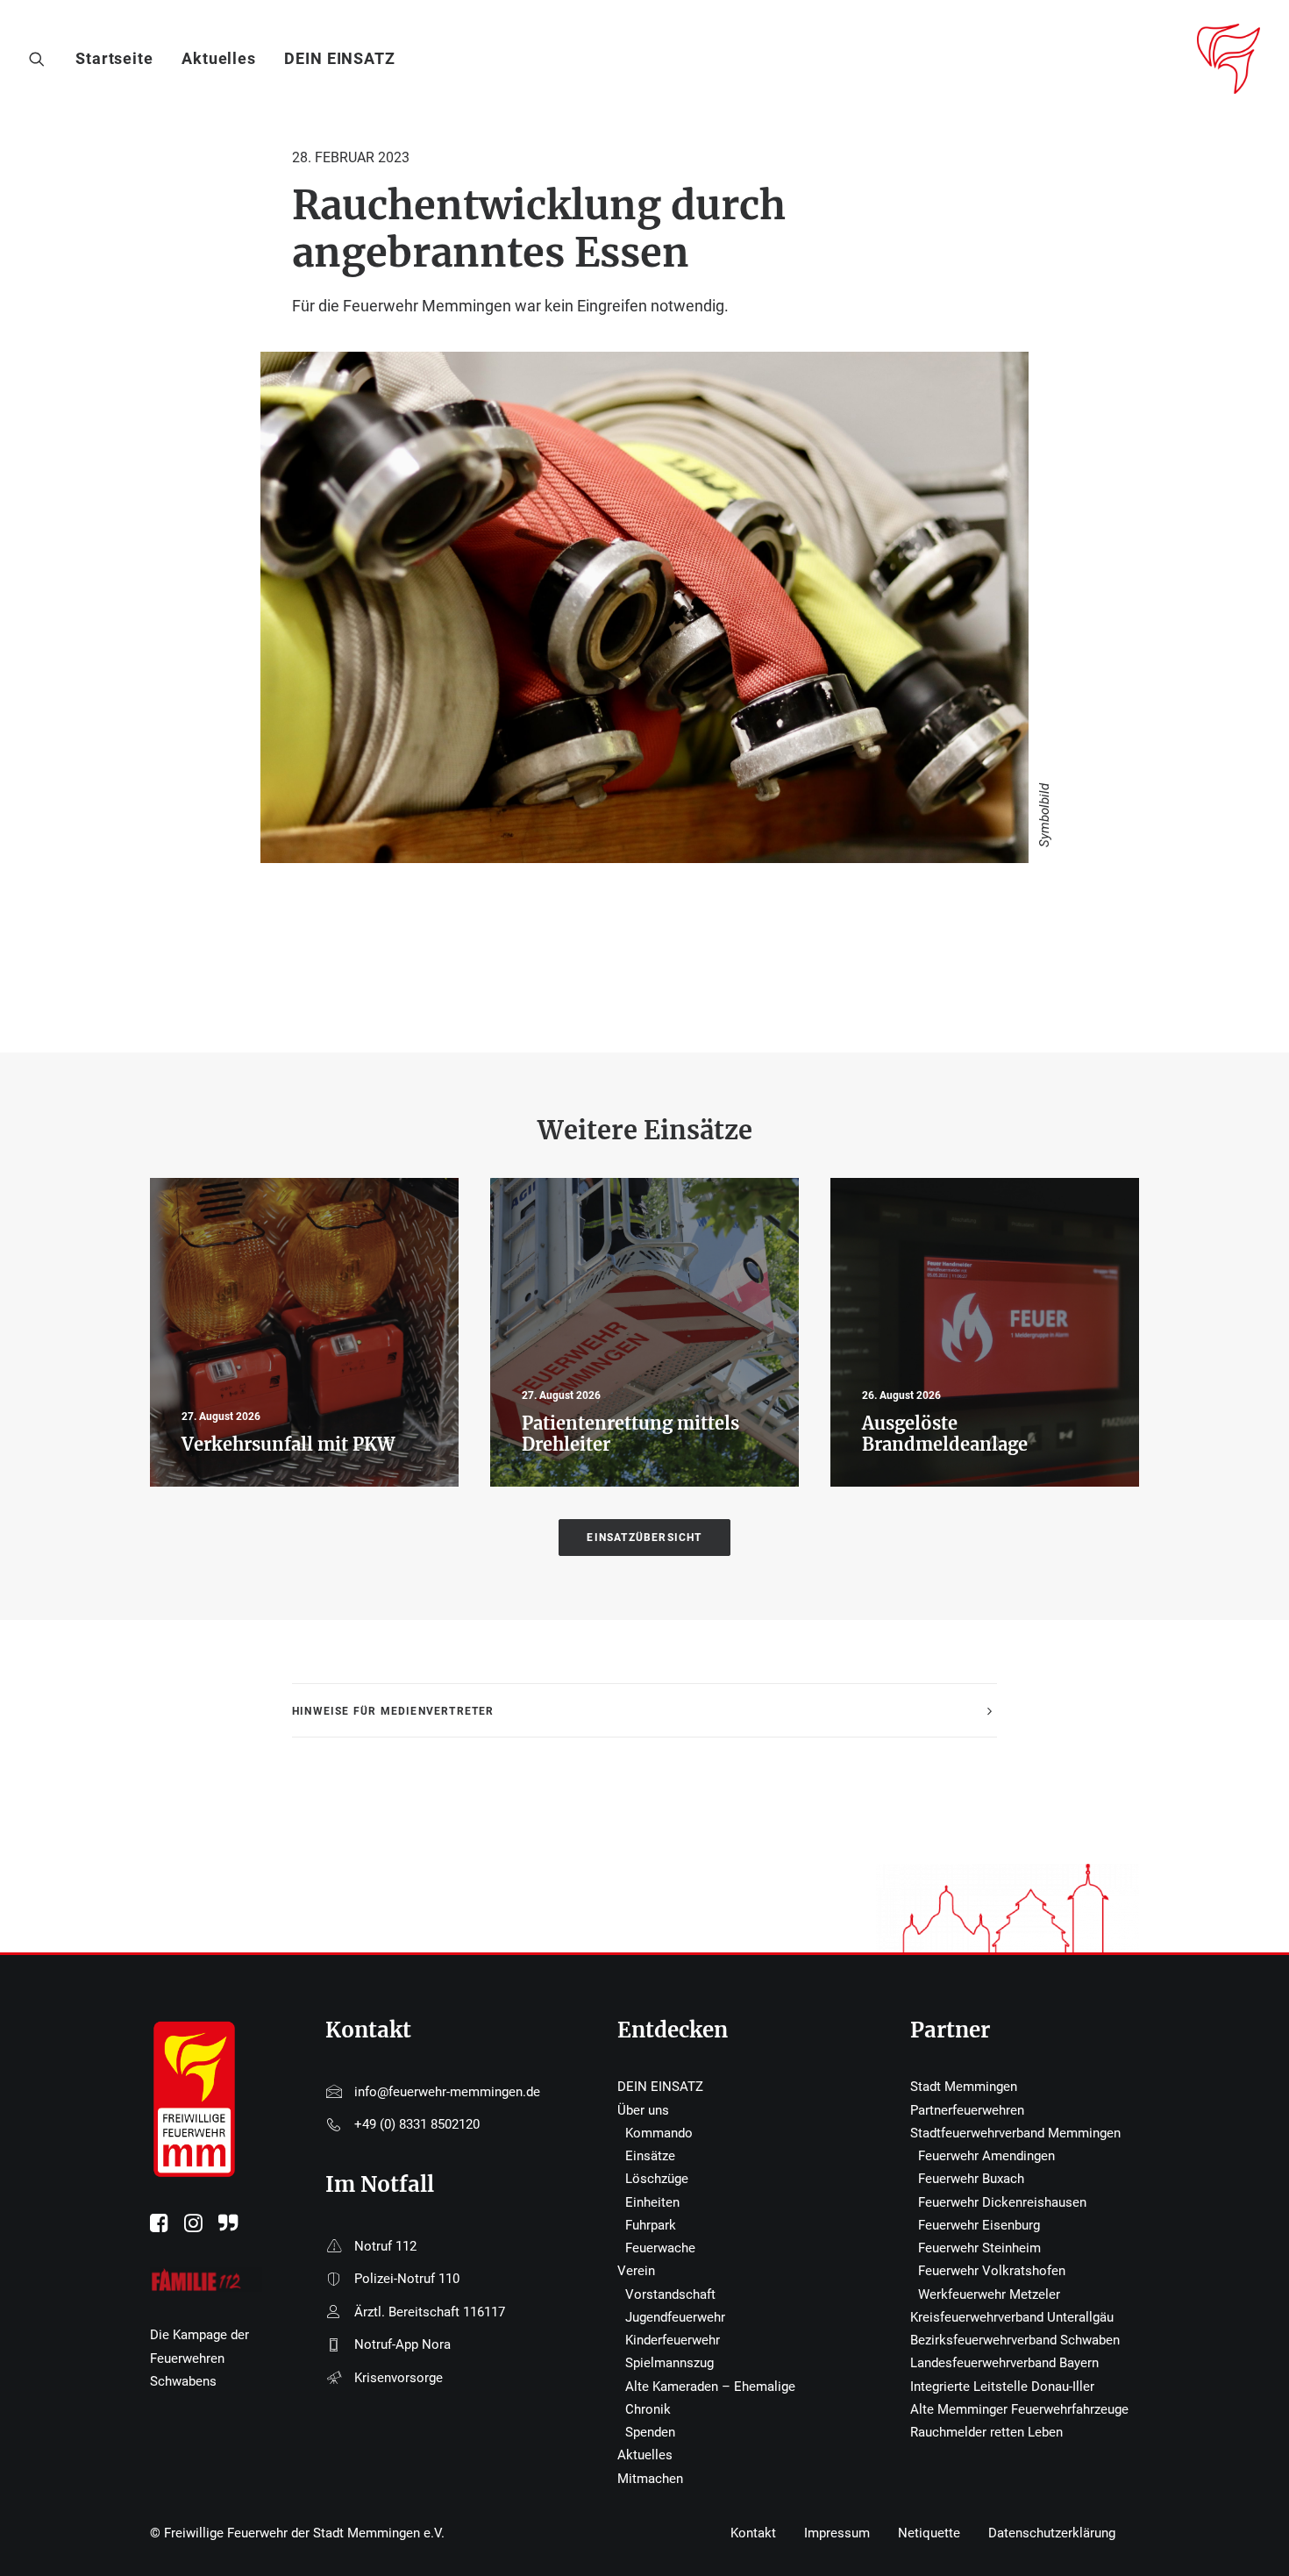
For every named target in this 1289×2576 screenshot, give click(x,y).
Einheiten (652, 2202)
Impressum (837, 2533)
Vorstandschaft (670, 2294)
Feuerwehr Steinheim (979, 2248)
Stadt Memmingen (964, 2087)
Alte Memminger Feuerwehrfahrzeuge (1019, 2409)
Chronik (648, 2409)
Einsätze (650, 2156)
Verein (636, 2271)
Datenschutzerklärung (1052, 2533)
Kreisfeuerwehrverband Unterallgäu (1012, 2317)
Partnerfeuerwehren (967, 2110)
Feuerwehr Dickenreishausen (1002, 2202)
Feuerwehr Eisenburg (979, 2225)
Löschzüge (657, 2179)
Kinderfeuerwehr (673, 2340)
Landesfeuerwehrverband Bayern (1004, 2363)
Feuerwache (660, 2248)
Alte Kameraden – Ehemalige (710, 2387)
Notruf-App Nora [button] (402, 2344)
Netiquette (929, 2533)
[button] (41, 59)
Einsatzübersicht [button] (644, 1538)
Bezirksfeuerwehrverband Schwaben (1015, 2340)
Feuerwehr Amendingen (986, 2156)
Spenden (650, 2432)
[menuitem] (121, 59)
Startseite (114, 58)
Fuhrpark (651, 2225)
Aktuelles (219, 58)
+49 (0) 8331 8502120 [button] (417, 2124)
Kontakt (753, 2533)
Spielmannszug (669, 2363)
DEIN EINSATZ (340, 58)
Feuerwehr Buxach (971, 2179)
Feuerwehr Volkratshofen (992, 2271)
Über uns (643, 2110)
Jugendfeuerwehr (675, 2317)
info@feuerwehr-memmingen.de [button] (447, 2092)
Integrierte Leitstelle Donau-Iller (1002, 2387)
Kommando (659, 2133)
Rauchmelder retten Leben (986, 2432)
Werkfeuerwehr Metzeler (989, 2294)
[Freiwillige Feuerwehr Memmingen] (1228, 59)
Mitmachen (650, 2479)
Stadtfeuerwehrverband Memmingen (1015, 2133)
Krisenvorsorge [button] (399, 2378)
